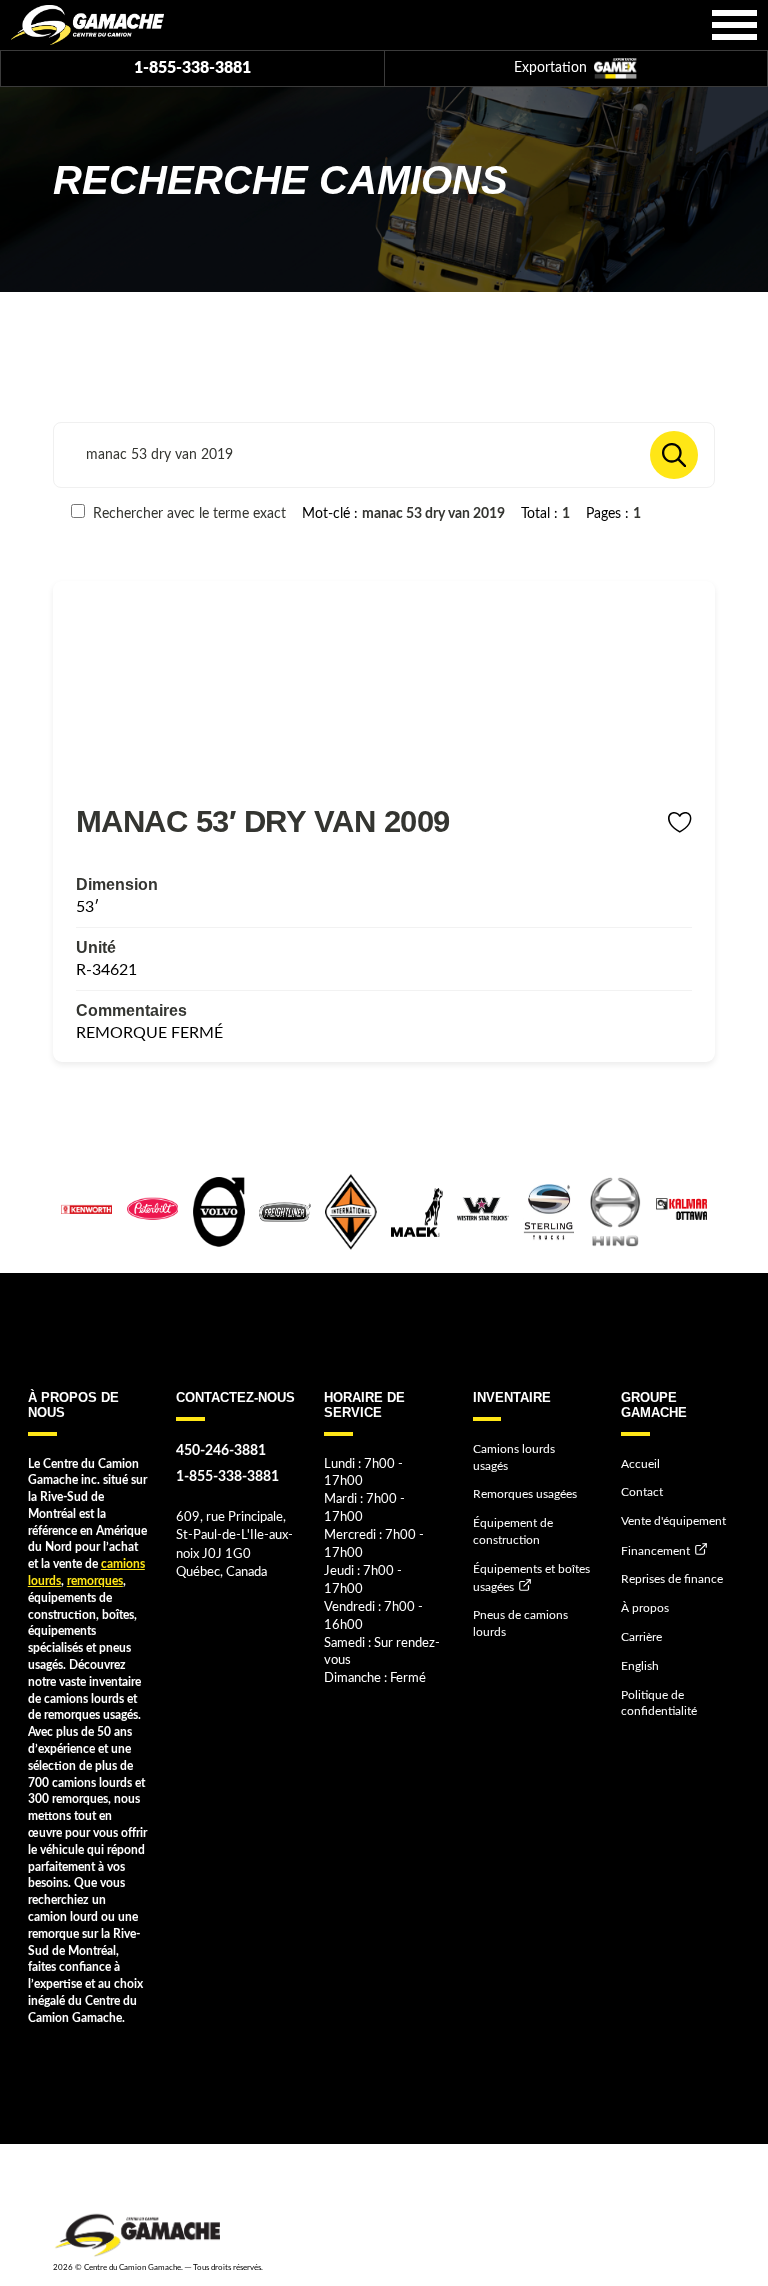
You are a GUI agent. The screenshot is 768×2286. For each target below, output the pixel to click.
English (640, 1666)
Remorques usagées (525, 1494)
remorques (95, 1581)
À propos (645, 1608)
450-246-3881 (221, 1450)
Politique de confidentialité (659, 1703)
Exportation (552, 68)
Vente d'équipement (673, 1521)
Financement (655, 1551)
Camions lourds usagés (514, 1457)
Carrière (641, 1637)
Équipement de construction (513, 1531)
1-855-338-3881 (192, 68)
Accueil (640, 1464)
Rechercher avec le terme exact (187, 513)
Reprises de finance (672, 1579)
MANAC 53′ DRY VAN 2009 (263, 821)
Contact (642, 1492)
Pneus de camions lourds (520, 1623)
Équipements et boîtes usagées (531, 1577)
